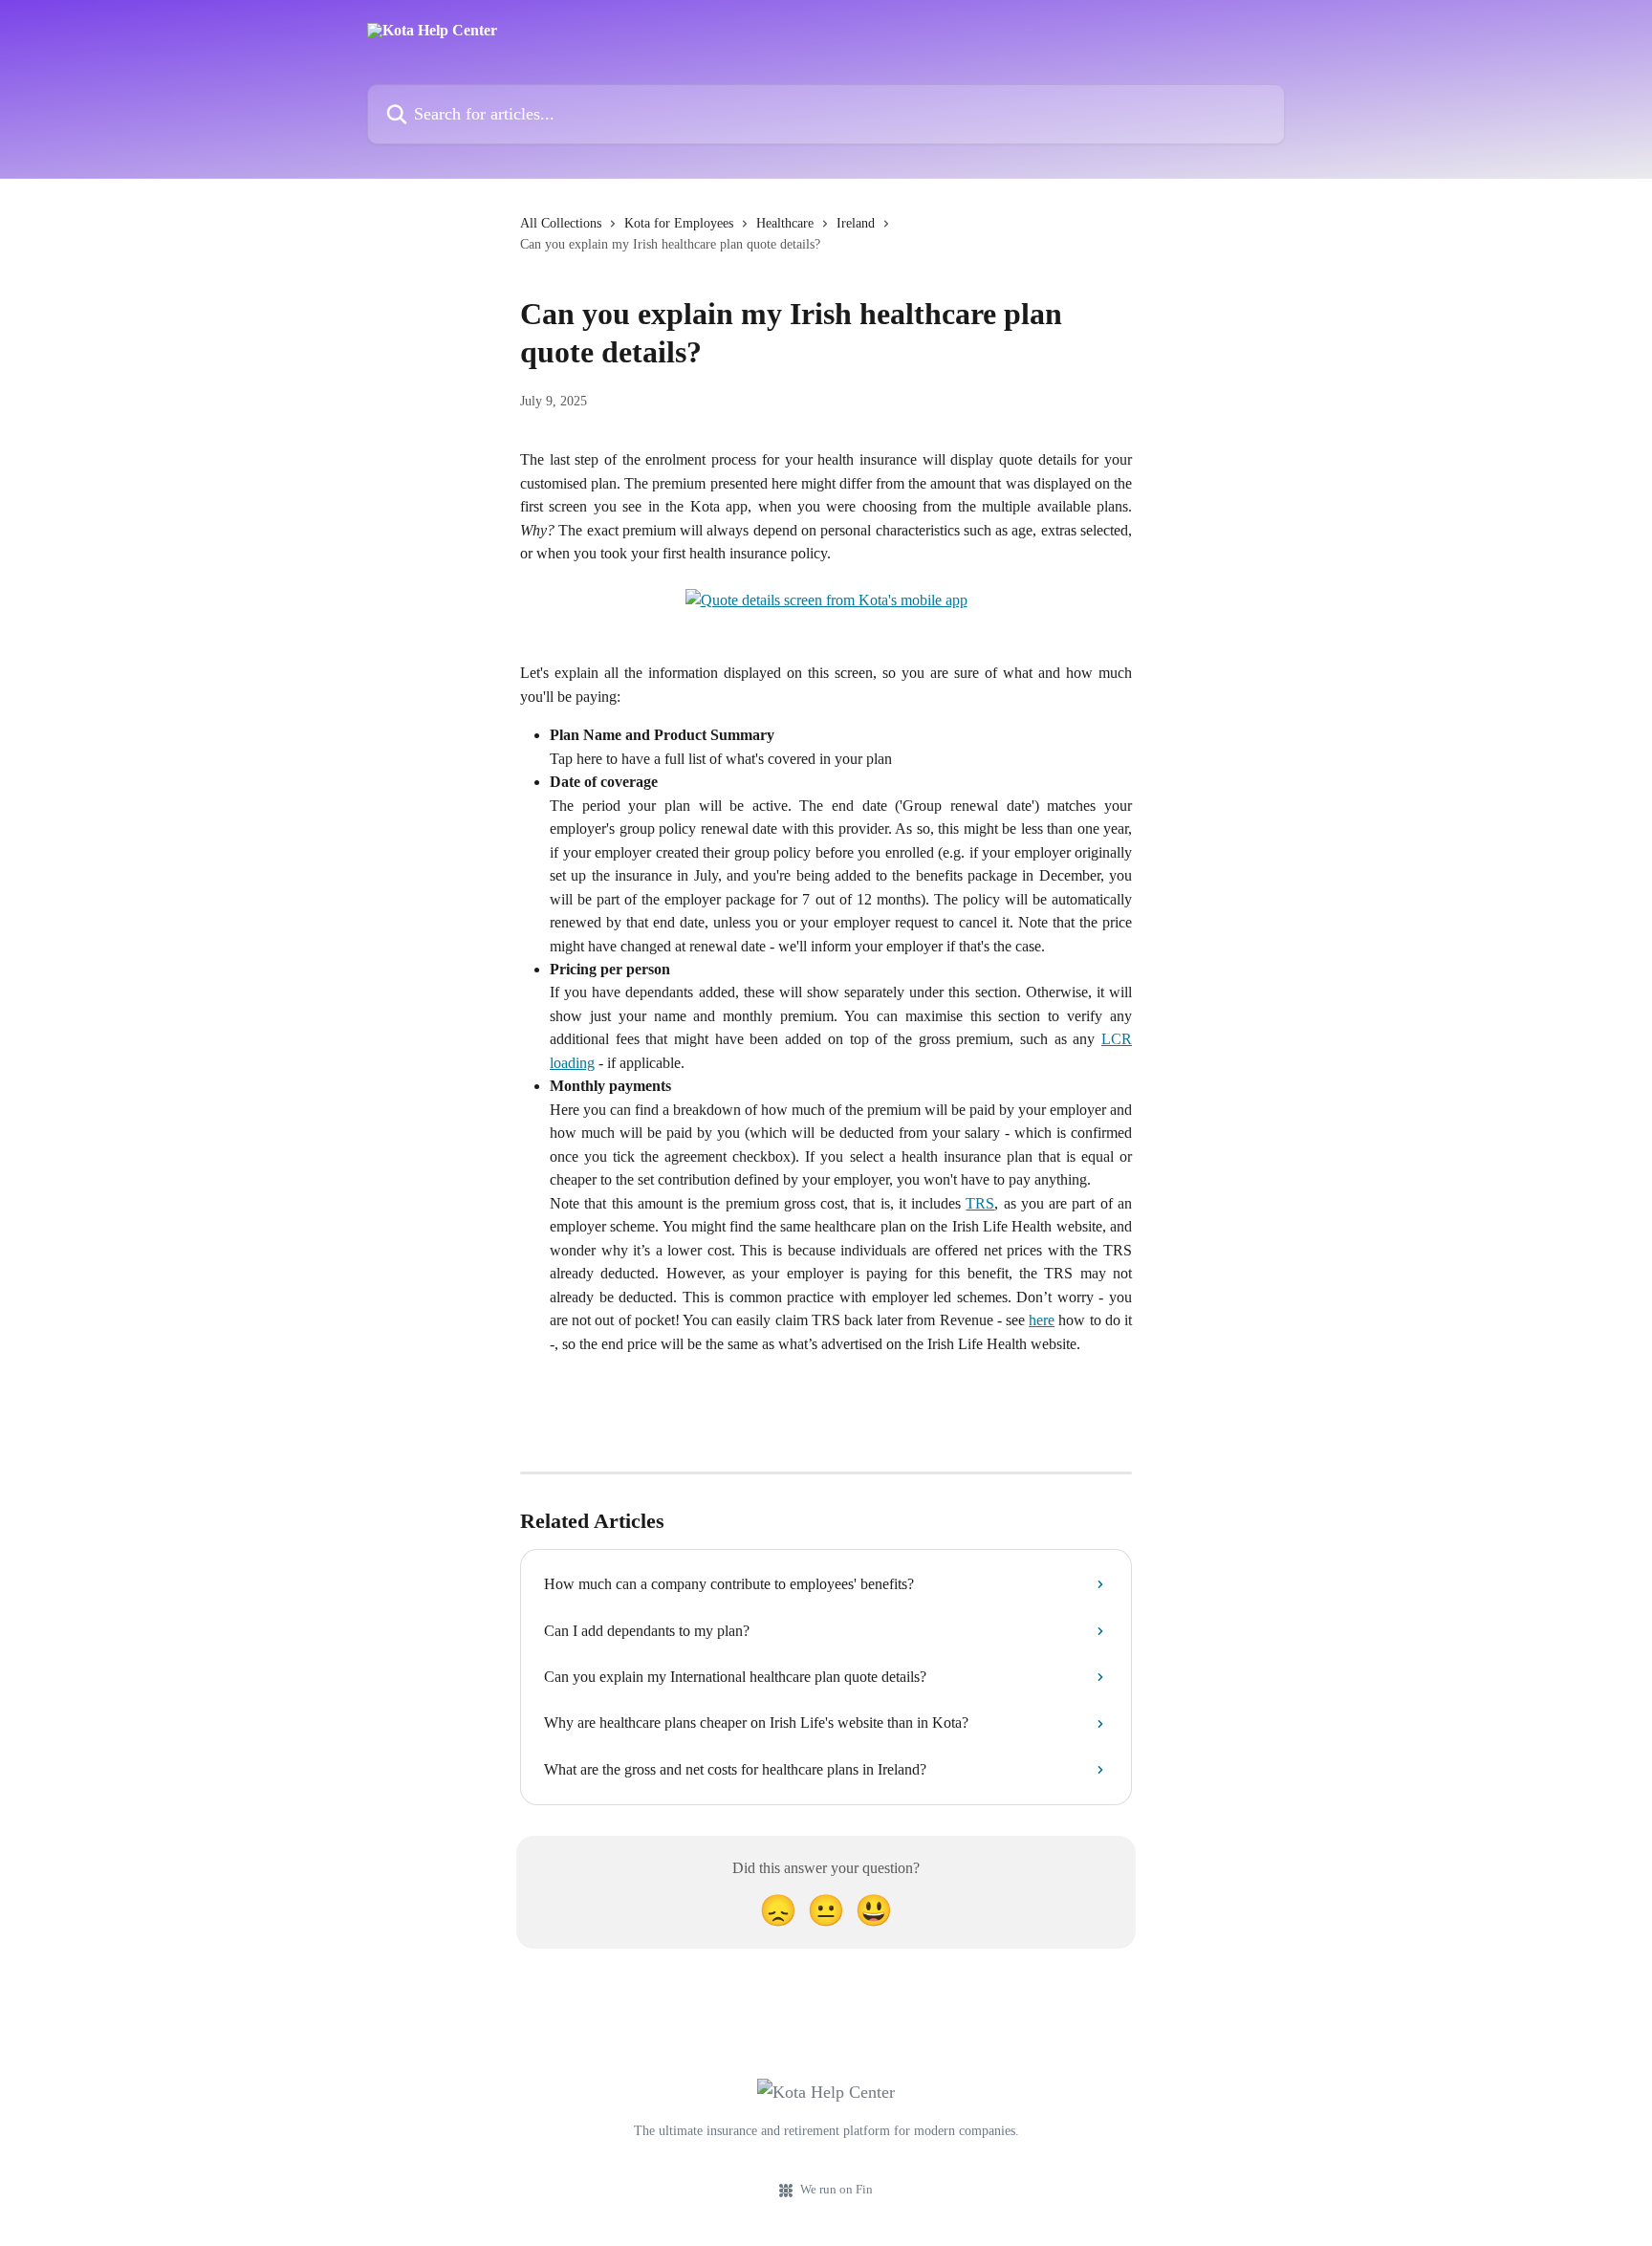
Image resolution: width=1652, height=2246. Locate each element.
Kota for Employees (679, 223)
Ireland (856, 223)
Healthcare (785, 223)
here (1042, 1320)
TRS (980, 1203)
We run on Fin (837, 2189)
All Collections (561, 223)
